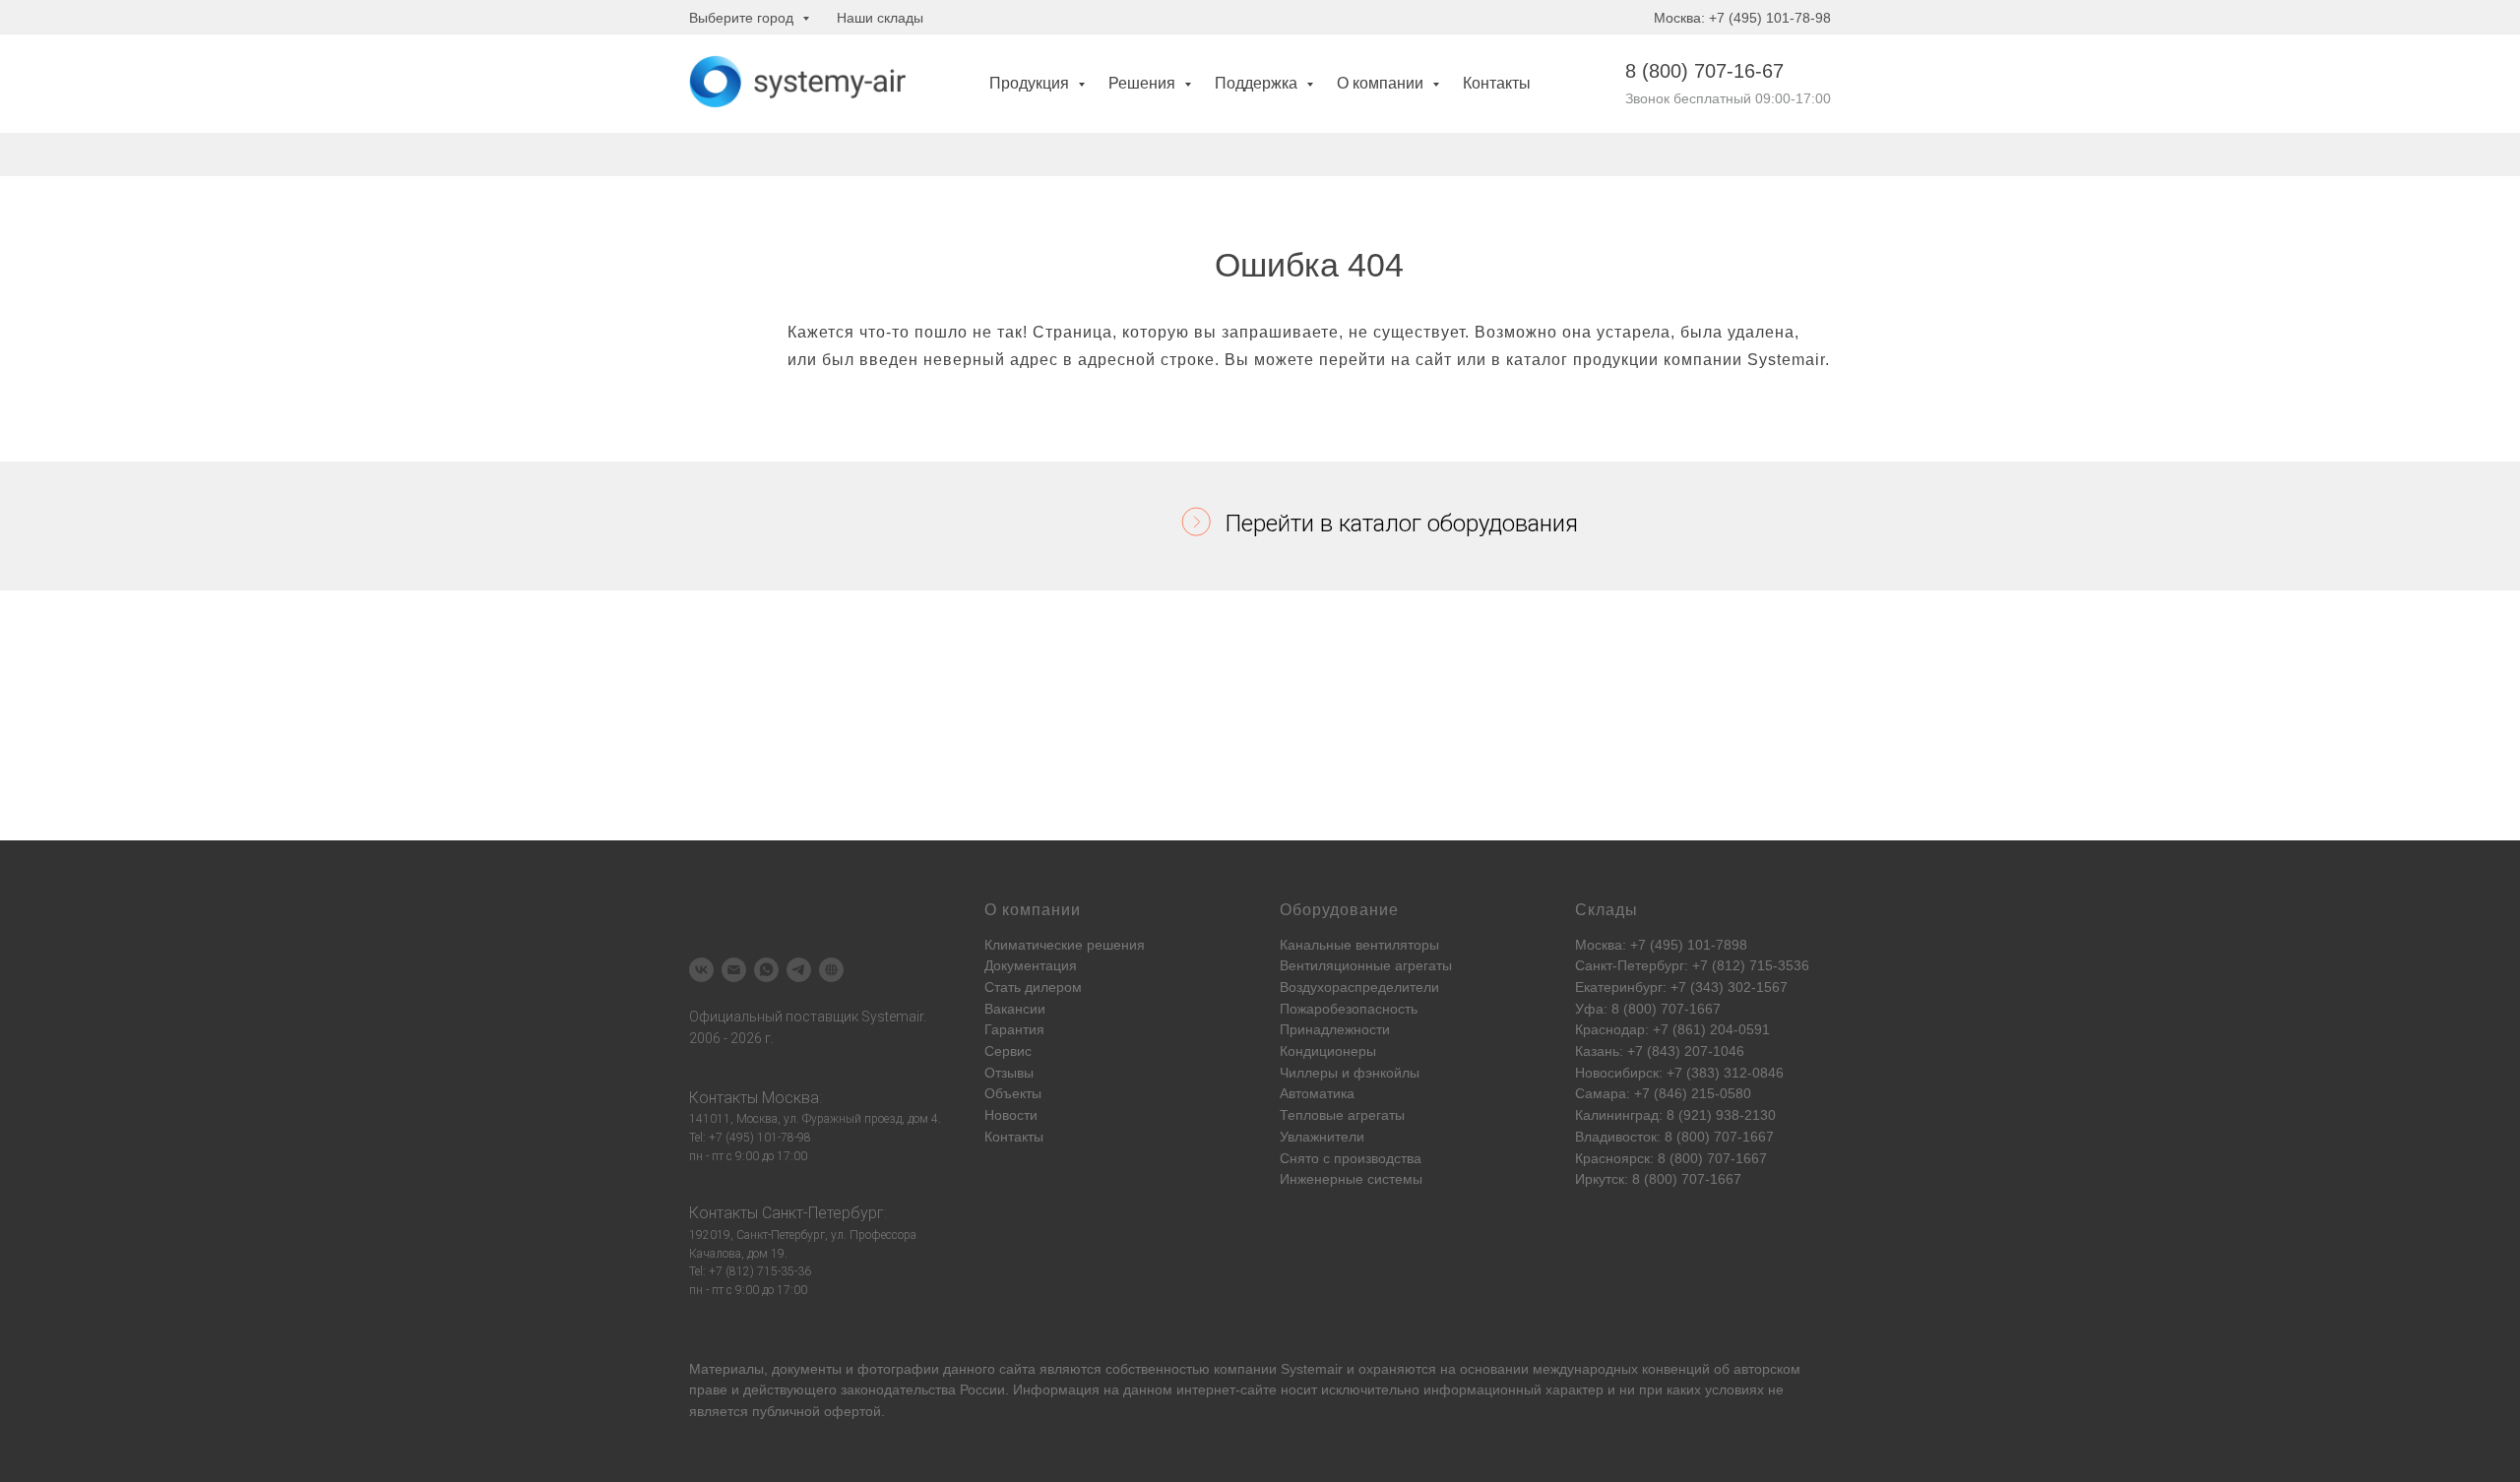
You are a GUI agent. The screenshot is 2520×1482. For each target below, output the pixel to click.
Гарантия (1014, 1029)
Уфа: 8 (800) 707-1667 (1648, 1009)
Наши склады (880, 18)
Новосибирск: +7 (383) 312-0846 (1679, 1073)
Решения (1144, 83)
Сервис (1008, 1051)
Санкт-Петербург (823, 1213)
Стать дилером (1033, 987)
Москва (790, 1098)
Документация (1031, 965)
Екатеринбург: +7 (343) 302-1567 (1681, 987)
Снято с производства (1351, 1158)
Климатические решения (1065, 945)
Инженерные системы (1351, 1179)
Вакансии (1015, 1009)
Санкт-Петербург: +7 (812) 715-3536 (1692, 965)
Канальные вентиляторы (1359, 945)
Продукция (1031, 83)
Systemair (1312, 1369)
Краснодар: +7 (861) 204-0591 (1672, 1029)
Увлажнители (1322, 1137)
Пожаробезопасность (1349, 1009)
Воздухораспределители (1359, 987)
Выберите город (743, 18)
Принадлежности (1335, 1029)
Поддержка (1258, 83)
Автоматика (1317, 1093)
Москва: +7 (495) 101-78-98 (1742, 18)
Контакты (1497, 83)
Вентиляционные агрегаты (1366, 965)
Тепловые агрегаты (1342, 1115)
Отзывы (1009, 1073)
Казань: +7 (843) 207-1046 (1660, 1051)
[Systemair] (701, 970)
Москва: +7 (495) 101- (1645, 945)
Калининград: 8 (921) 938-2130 (1675, 1115)
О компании (1382, 83)
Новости (1011, 1115)
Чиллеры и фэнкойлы (1350, 1073)
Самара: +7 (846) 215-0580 (1663, 1093)
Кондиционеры (1328, 1051)
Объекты (1013, 1093)
